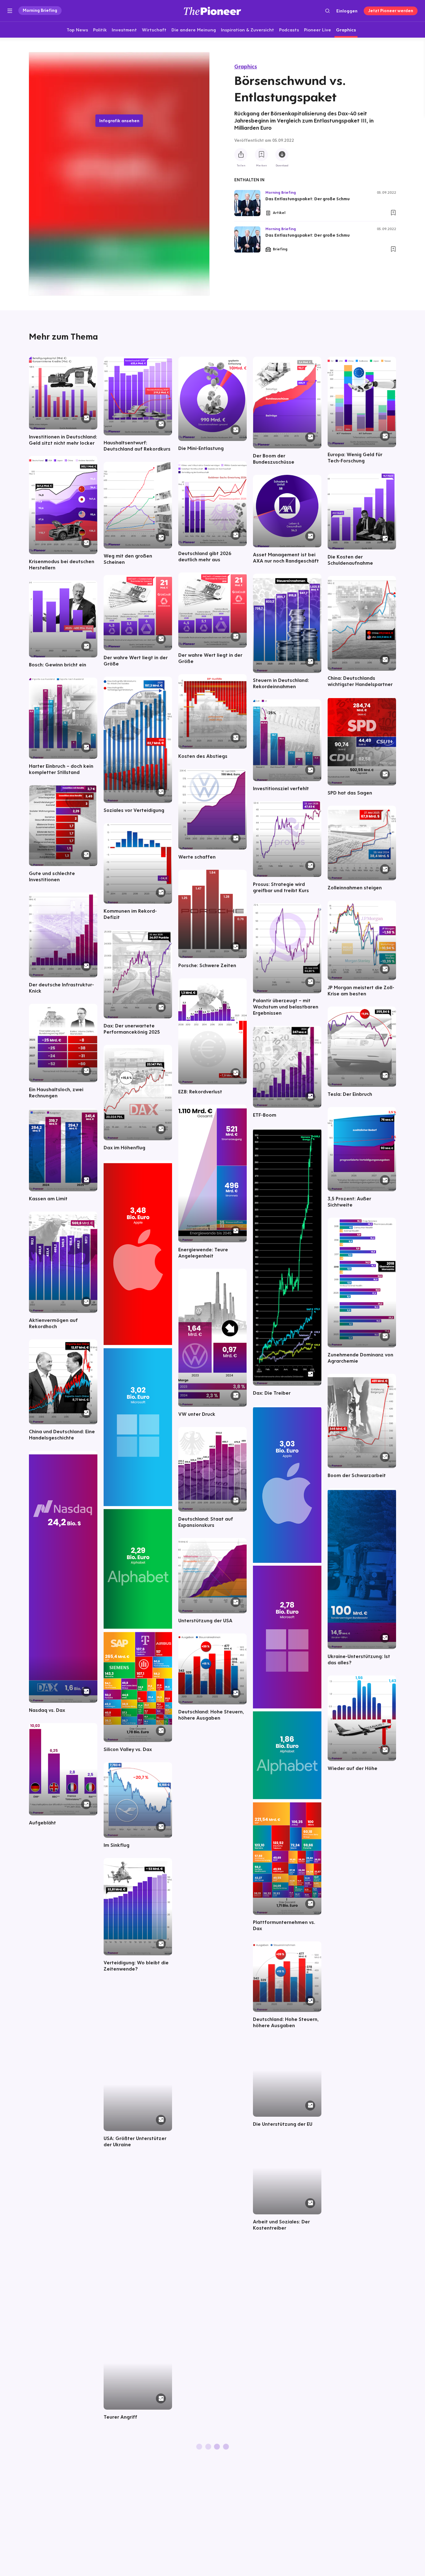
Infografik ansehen (119, 121)
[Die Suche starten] (327, 11)
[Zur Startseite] (213, 11)
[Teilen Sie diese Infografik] (241, 155)
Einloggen (347, 11)
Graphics (246, 66)
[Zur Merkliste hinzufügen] (261, 155)
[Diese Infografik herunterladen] (282, 155)
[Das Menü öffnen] (10, 11)
